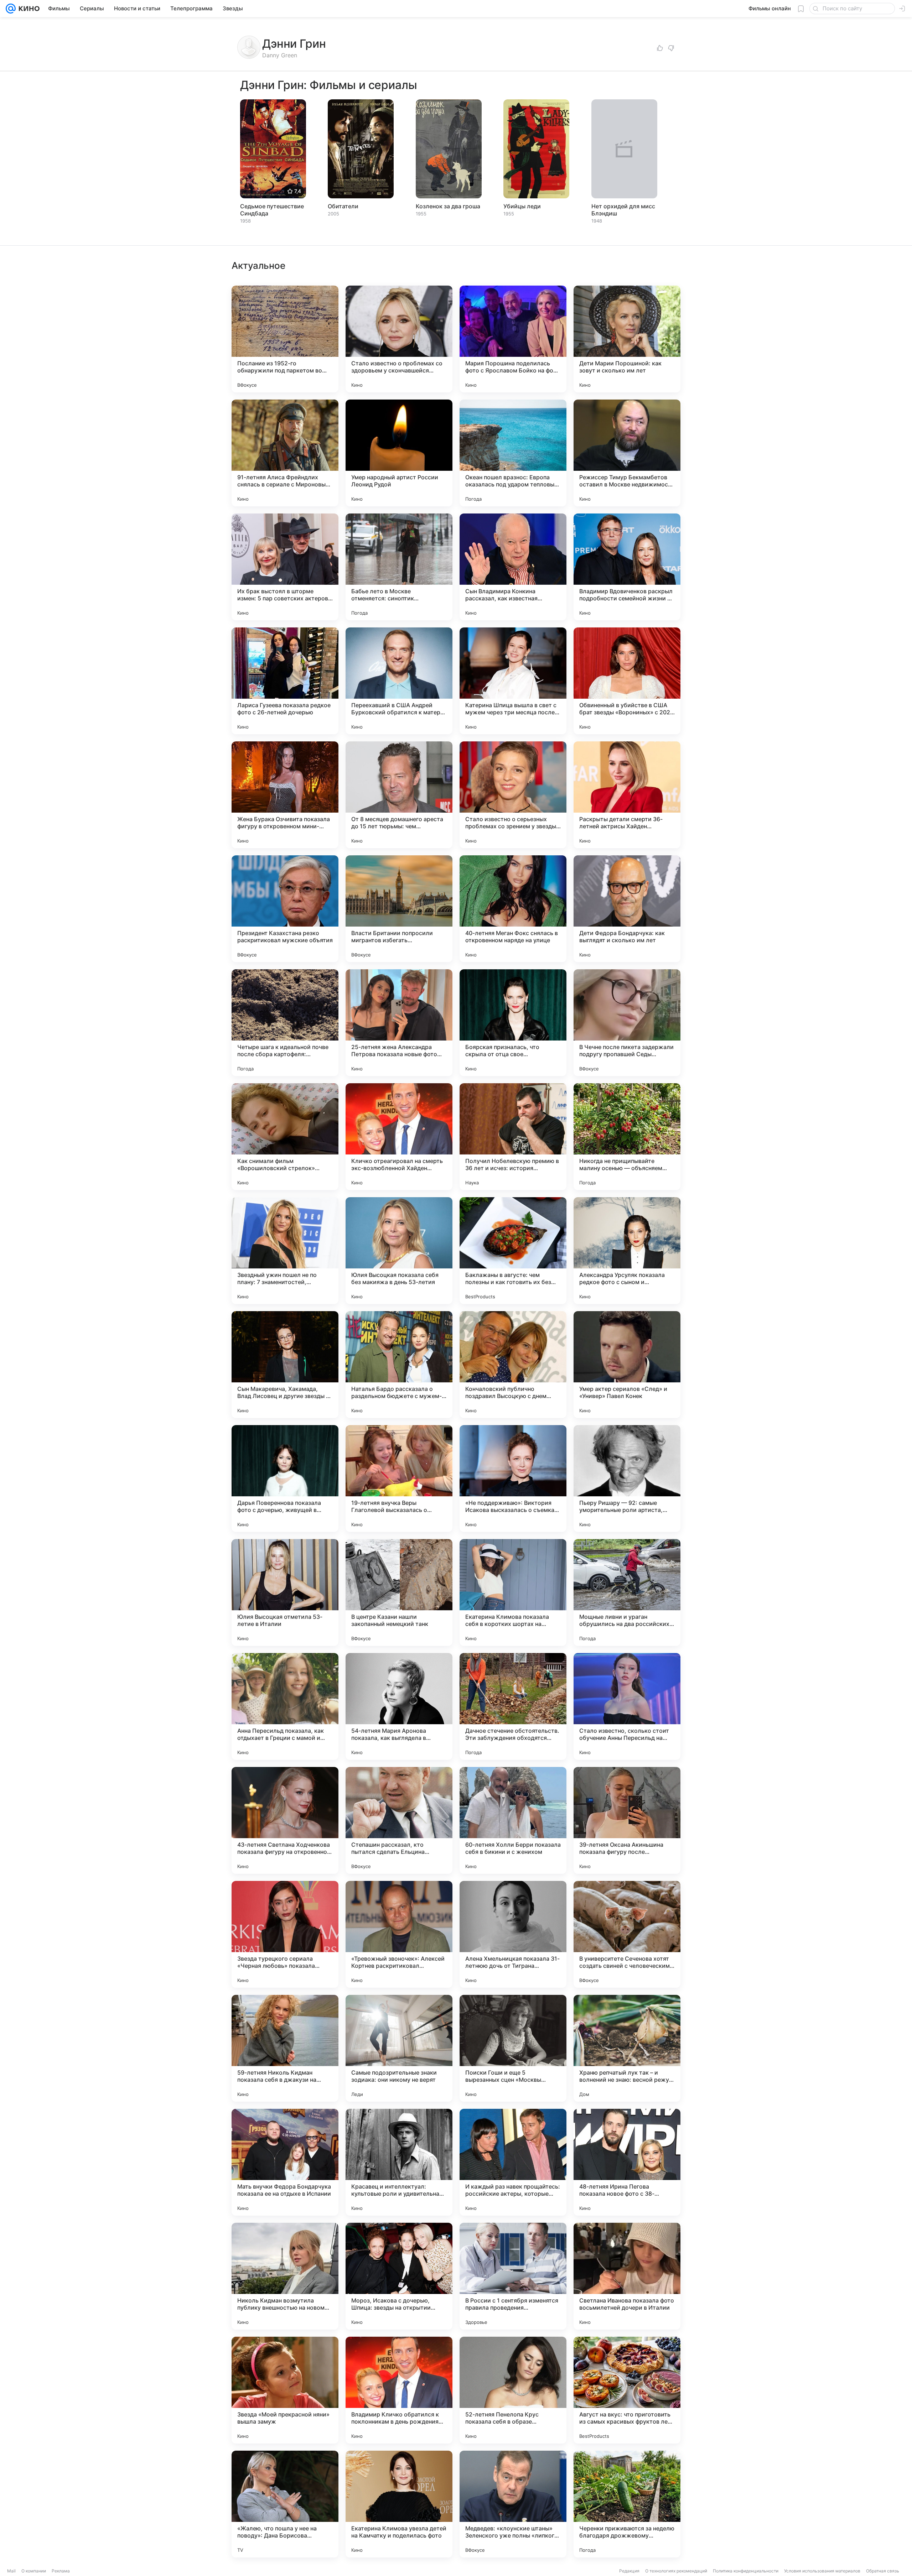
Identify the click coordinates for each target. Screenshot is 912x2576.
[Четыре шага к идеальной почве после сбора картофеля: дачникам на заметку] (285, 1023)
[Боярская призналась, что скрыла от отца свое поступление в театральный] (513, 1023)
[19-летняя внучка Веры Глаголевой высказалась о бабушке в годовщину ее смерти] (399, 1479)
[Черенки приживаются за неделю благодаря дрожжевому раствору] (627, 2504)
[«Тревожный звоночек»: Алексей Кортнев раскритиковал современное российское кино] (399, 1934)
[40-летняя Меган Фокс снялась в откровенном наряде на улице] (513, 909)
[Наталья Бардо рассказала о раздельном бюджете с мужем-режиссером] (399, 1365)
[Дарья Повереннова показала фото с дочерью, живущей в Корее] (285, 1479)
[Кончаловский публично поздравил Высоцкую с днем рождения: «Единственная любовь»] (513, 1365)
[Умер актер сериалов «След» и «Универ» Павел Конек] (627, 1365)
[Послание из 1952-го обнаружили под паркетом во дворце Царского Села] (285, 339)
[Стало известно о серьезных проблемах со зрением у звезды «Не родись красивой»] (513, 795)
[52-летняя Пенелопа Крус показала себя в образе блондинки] (513, 2390)
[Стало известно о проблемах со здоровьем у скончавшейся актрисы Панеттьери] (399, 339)
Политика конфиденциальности (746, 2571)
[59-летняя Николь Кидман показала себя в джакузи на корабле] (285, 2048)
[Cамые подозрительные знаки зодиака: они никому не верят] (399, 2048)
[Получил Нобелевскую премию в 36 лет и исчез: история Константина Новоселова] (513, 1137)
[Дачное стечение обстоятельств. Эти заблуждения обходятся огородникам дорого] (513, 1706)
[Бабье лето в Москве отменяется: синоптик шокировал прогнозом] (399, 567)
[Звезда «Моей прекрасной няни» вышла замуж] (285, 2390)
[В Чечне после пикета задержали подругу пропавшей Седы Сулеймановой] (627, 1023)
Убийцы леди (522, 206)
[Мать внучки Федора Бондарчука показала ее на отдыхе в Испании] (285, 2162)
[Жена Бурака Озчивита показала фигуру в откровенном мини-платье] (285, 795)
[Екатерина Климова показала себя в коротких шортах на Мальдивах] (513, 1592)
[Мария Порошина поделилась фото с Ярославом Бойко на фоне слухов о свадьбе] (513, 339)
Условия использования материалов (822, 2571)
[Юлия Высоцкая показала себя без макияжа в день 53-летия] (399, 1251)
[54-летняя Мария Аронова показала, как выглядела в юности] (399, 1706)
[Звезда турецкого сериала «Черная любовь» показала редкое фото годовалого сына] (285, 1934)
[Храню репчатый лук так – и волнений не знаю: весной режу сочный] (627, 2048)
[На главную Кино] (28, 9)
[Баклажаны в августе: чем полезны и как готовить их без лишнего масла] (513, 1251)
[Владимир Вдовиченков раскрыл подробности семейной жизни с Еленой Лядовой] (627, 567)
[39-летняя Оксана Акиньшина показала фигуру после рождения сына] (627, 1820)
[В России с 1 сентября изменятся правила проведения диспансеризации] (513, 2276)
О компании (34, 2571)
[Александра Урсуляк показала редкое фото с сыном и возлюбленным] (627, 1251)
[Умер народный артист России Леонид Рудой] (399, 453)
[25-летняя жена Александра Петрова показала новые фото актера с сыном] (399, 1023)
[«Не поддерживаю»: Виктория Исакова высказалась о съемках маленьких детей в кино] (513, 1479)
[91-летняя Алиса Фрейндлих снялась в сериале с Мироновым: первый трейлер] (285, 453)
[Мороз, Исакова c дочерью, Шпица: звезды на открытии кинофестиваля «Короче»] (399, 2276)
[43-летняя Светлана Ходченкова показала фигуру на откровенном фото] (285, 1820)
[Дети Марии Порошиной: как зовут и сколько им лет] (627, 339)
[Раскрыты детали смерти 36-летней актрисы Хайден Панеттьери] (627, 795)
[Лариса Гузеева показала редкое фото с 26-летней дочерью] (285, 681)
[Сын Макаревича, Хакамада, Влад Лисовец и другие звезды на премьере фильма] (285, 1365)
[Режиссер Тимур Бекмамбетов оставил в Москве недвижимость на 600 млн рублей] (627, 453)
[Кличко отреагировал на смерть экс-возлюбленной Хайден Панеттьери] (399, 1137)
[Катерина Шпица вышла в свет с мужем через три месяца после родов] (513, 681)
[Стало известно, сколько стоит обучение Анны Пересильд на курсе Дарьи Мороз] (627, 1706)
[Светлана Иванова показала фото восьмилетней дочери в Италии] (627, 2276)
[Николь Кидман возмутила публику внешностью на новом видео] (285, 2276)
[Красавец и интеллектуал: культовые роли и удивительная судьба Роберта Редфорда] (399, 2162)
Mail (11, 2571)
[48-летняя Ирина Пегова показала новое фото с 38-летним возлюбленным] (627, 2162)
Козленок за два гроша (448, 206)
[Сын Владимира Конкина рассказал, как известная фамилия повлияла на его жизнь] (513, 567)
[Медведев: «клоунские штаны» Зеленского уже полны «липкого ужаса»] (513, 2504)
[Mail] (11, 9)
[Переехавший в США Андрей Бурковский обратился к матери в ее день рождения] (399, 681)
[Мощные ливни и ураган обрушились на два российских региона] (627, 1592)
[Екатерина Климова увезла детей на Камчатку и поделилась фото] (399, 2504)
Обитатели (343, 206)
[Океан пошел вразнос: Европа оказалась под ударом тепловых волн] (513, 453)
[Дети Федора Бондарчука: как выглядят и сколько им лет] (627, 909)
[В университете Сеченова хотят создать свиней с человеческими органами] (627, 1934)
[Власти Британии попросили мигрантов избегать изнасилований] (399, 909)
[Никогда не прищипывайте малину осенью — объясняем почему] (627, 1137)
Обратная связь (883, 2571)
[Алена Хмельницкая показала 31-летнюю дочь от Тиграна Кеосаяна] (513, 1934)
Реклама (61, 2571)
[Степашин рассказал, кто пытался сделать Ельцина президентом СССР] (399, 1820)
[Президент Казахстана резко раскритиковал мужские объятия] (285, 909)
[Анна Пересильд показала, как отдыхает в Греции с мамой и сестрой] (285, 1706)
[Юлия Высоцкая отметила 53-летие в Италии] (285, 1592)
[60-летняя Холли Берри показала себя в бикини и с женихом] (513, 1820)
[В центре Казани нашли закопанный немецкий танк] (399, 1592)
